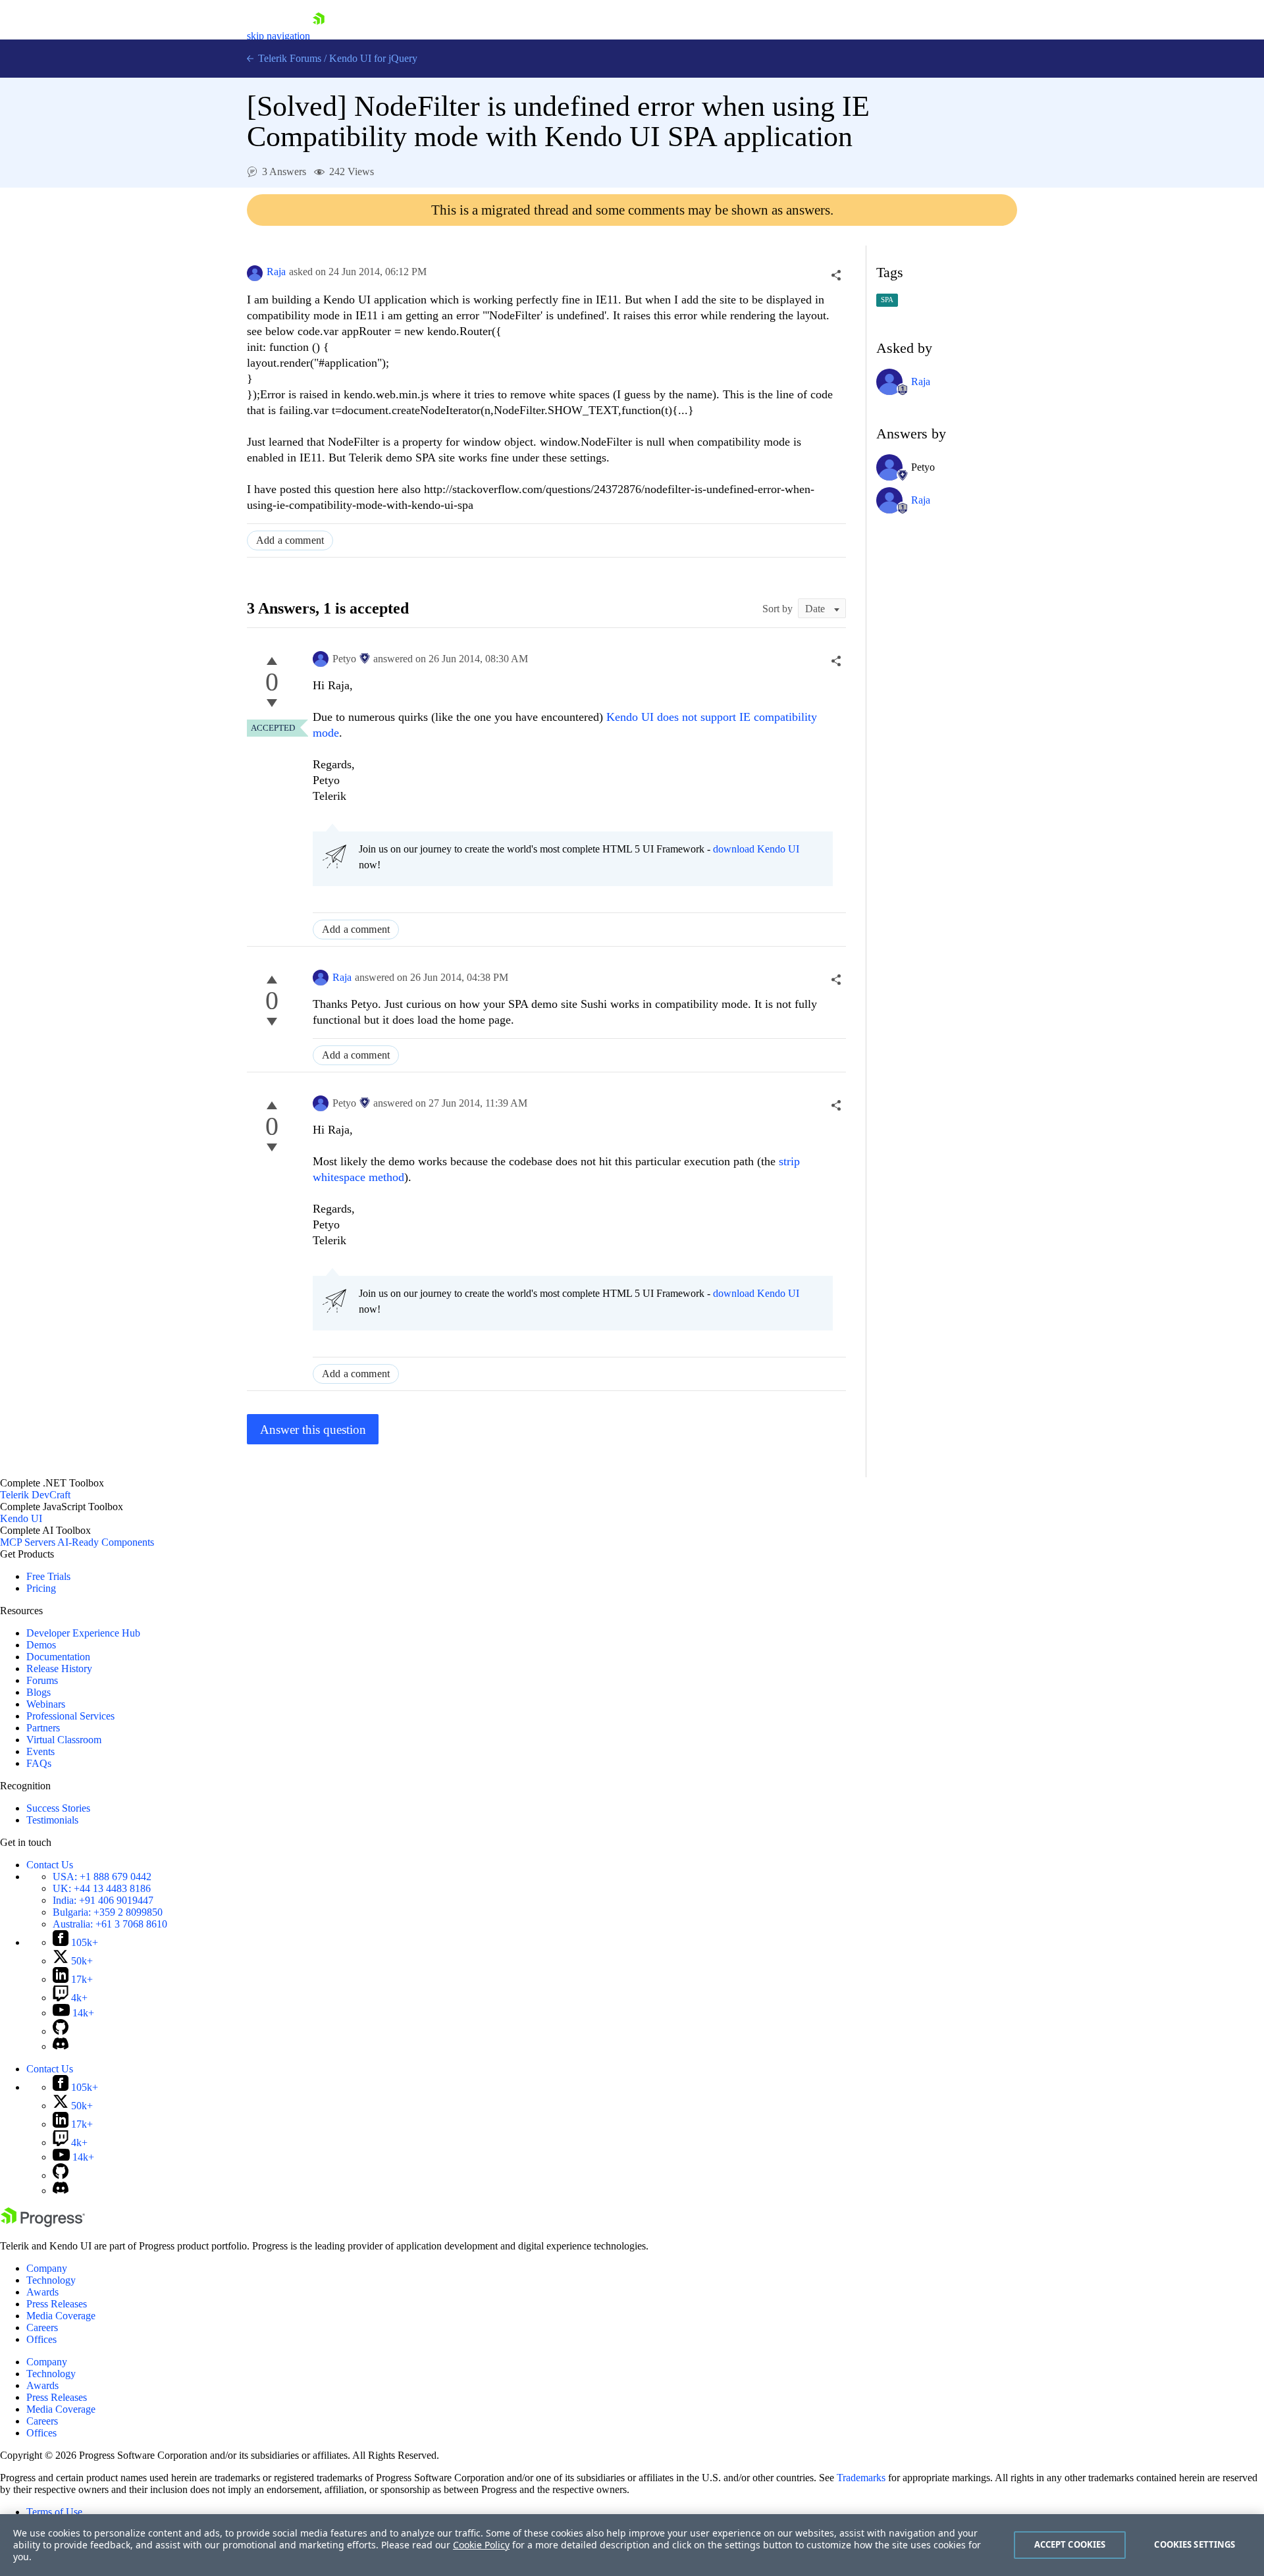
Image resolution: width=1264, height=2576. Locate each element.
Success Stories (58, 1808)
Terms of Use (54, 2512)
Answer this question (313, 1430)
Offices (41, 2339)
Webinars (46, 1704)
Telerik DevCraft (35, 1495)
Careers (42, 2327)
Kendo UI (21, 1518)
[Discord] (61, 2046)
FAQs (39, 1763)
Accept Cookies (1070, 2544)
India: (103, 1900)
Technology (51, 2280)
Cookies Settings (1195, 2544)
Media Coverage (61, 2316)
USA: (102, 1877)
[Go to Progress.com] (43, 2223)
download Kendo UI (756, 849)
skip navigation (278, 36)
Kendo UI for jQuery (373, 58)
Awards (42, 2292)
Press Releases (57, 2304)
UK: (102, 1888)
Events (40, 1751)
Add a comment (290, 540)
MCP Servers (28, 1542)
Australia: (110, 1924)
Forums (42, 1680)
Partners (43, 1728)
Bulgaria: (108, 1912)
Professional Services (70, 1716)
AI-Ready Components (106, 1542)
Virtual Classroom (64, 1740)
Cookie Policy (481, 2545)
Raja (276, 272)
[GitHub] (61, 2031)
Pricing (41, 1588)
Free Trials (48, 1576)
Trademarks (861, 2478)
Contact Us (50, 1865)
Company (47, 2268)
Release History (59, 1669)
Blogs (39, 1692)
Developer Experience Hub (83, 1633)
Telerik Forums (288, 58)
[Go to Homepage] (319, 36)
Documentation (58, 1657)
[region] (632, 2545)
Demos (41, 1645)
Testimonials (52, 1820)
